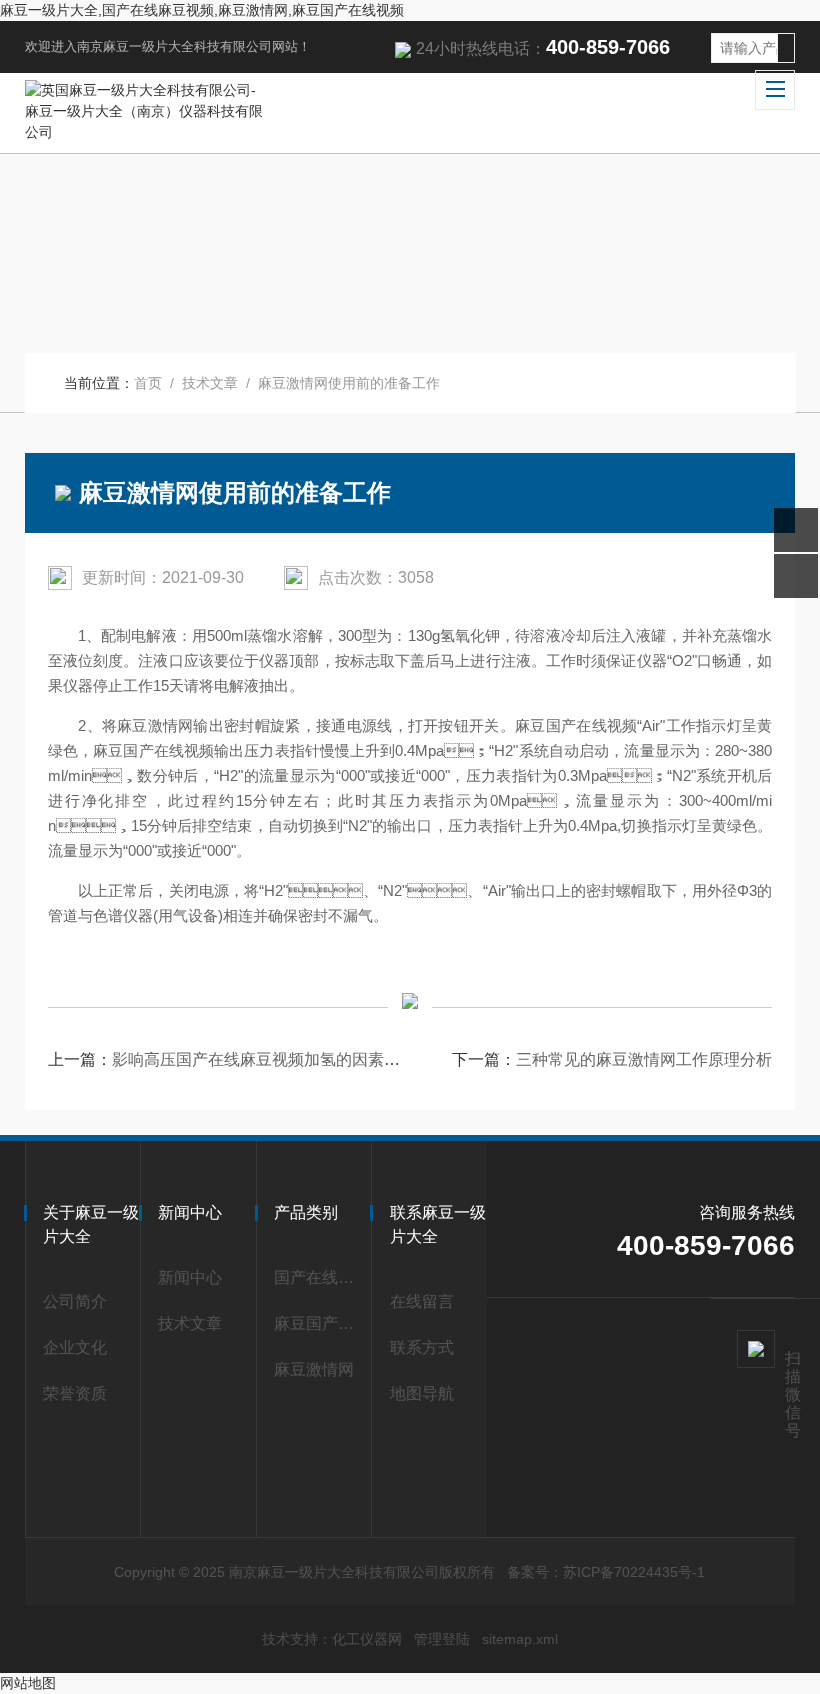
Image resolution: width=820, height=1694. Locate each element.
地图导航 (422, 1393)
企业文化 (75, 1347)
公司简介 (75, 1301)
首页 (148, 383)
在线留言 (422, 1301)
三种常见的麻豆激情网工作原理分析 (644, 1059)
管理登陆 (442, 1639)
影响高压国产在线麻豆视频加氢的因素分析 (264, 1059)
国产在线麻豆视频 (318, 1277)
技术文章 (210, 383)
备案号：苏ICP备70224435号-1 (606, 1572)
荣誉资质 (75, 1393)
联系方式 (422, 1347)
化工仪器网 (367, 1639)
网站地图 (28, 1683)
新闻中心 (190, 1277)
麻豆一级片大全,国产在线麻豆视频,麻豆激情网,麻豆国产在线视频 (202, 10)
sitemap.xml (520, 1639)
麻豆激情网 (314, 1369)
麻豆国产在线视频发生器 (318, 1323)
